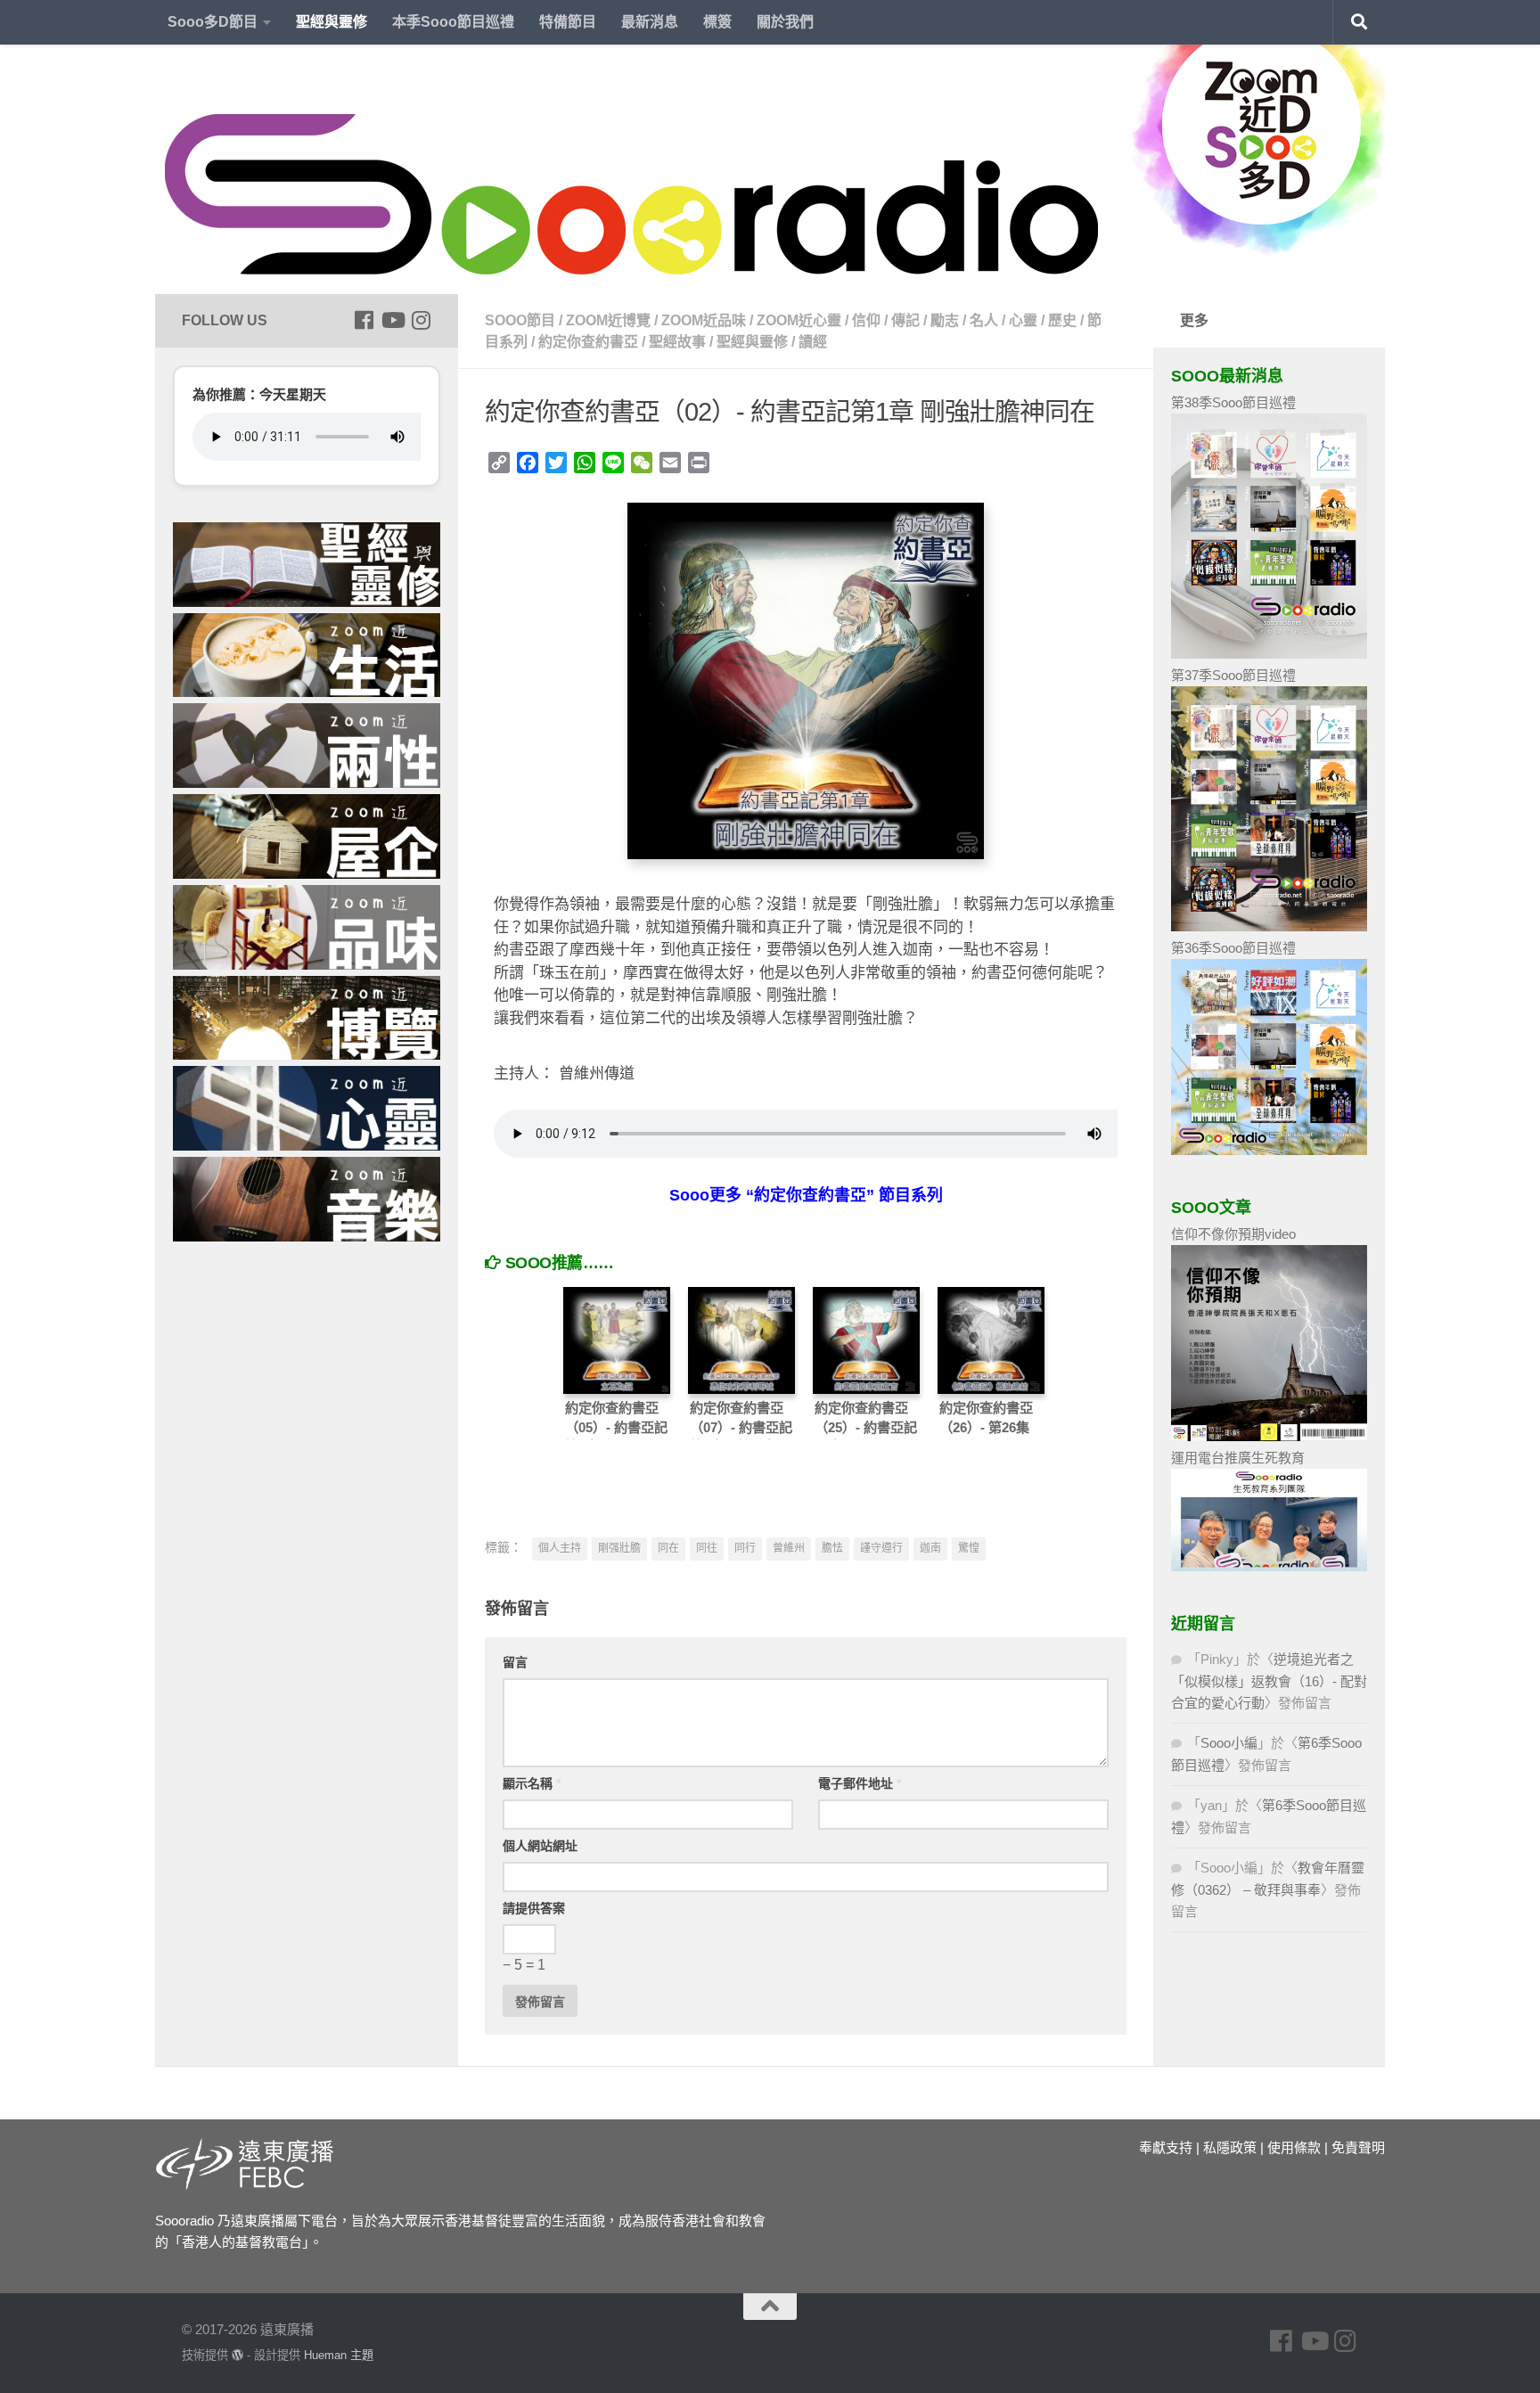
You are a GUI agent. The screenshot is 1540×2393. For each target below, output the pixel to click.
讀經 (813, 342)
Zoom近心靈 (799, 320)
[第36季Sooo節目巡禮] (1269, 1150)
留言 (515, 1662)
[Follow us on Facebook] (364, 320)
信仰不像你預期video (1233, 1234)
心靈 (1023, 320)
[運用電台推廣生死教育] (1269, 1566)
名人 (984, 320)
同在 (668, 1548)
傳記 (905, 320)
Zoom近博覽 (608, 320)
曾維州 (789, 1548)
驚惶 (969, 1548)
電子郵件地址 (860, 1783)
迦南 (930, 1548)
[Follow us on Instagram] (421, 320)
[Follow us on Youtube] (392, 320)
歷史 (1062, 320)
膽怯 (832, 1548)
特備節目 (568, 22)
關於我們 (785, 22)
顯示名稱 (532, 1783)
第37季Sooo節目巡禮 (1233, 675)
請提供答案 (534, 1908)
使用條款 (1294, 2147)
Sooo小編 (1229, 1743)
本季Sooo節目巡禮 (453, 22)
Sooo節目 (520, 320)
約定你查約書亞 (588, 342)
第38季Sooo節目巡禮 (1233, 402)
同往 (707, 1548)
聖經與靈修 (332, 22)
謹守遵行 (881, 1548)
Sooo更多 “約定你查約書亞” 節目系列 (806, 1195)
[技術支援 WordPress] (238, 2355)
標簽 (717, 22)
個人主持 (560, 1548)
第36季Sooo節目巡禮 (1233, 948)
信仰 (866, 320)
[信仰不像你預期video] (1269, 1436)
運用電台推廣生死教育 (1238, 1458)
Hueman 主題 (339, 2355)
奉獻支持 (1166, 2147)
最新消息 (650, 22)
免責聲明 (1358, 2147)
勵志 (945, 320)
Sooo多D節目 (213, 22)
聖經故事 (677, 342)
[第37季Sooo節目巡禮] (1269, 926)
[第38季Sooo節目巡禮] (1269, 654)
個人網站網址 (540, 1846)
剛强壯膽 (619, 1548)
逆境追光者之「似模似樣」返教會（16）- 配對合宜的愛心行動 (1269, 1681)
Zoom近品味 (704, 320)
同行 (745, 1548)
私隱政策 (1230, 2147)
